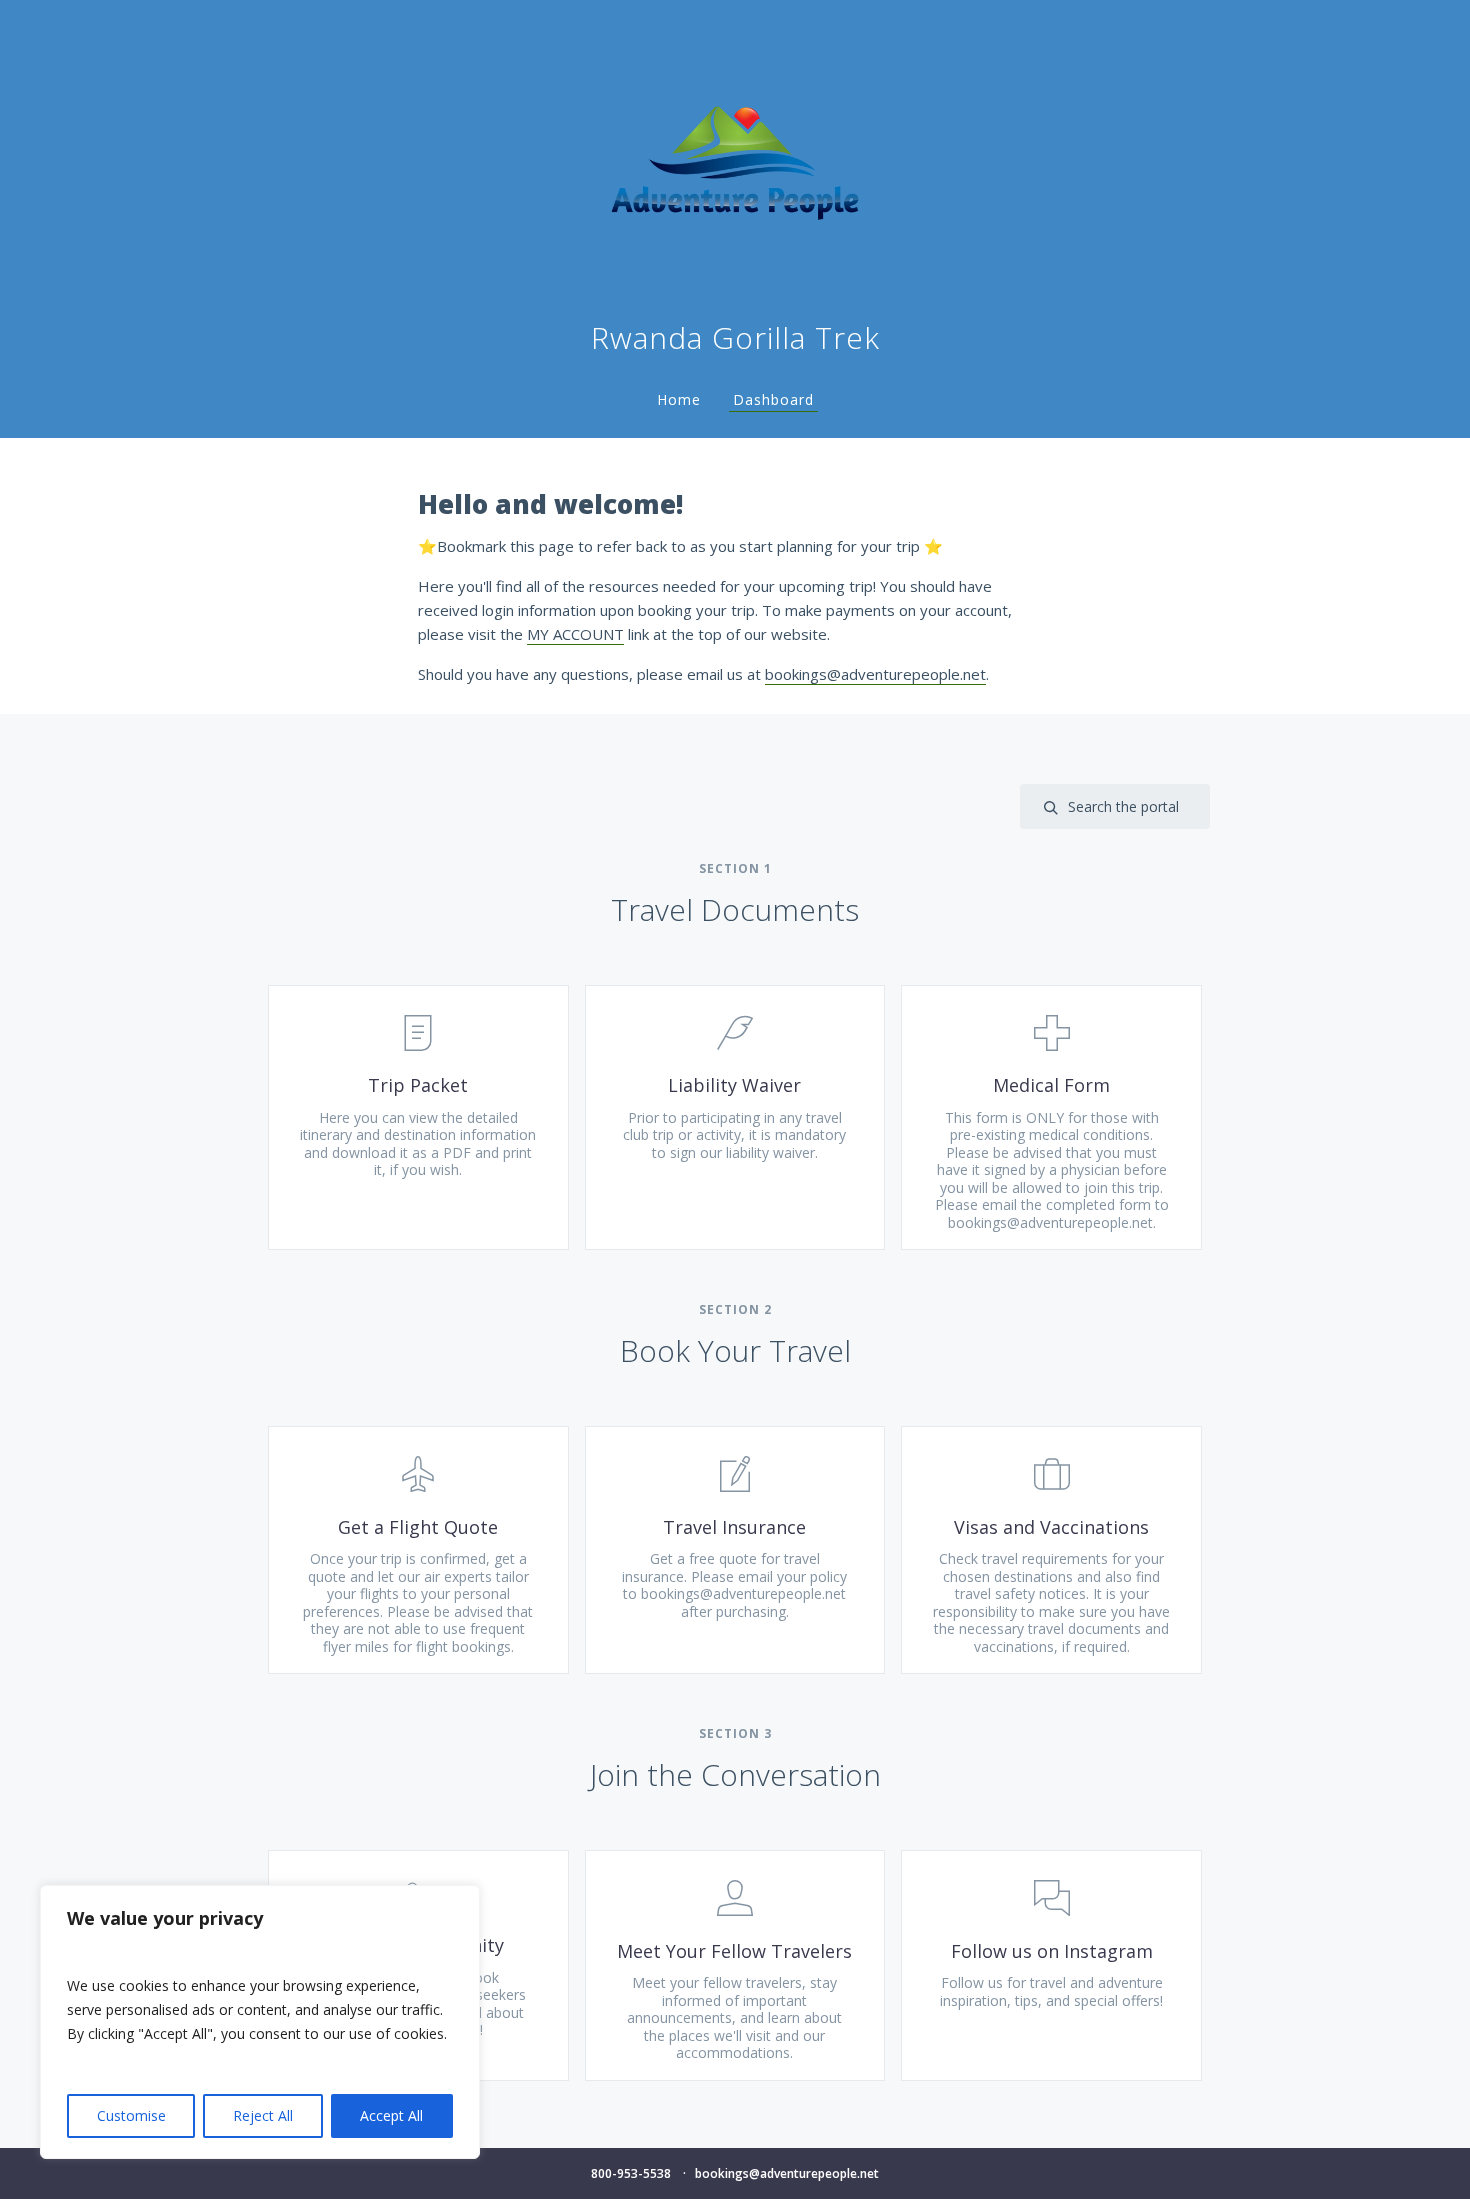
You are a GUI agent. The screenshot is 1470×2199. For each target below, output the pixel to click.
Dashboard (773, 399)
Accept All (391, 2115)
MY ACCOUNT (575, 634)
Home (679, 399)
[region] (260, 2022)
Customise (131, 2115)
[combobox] (1115, 806)
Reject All (263, 2115)
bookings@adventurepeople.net (875, 674)
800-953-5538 (631, 2173)
